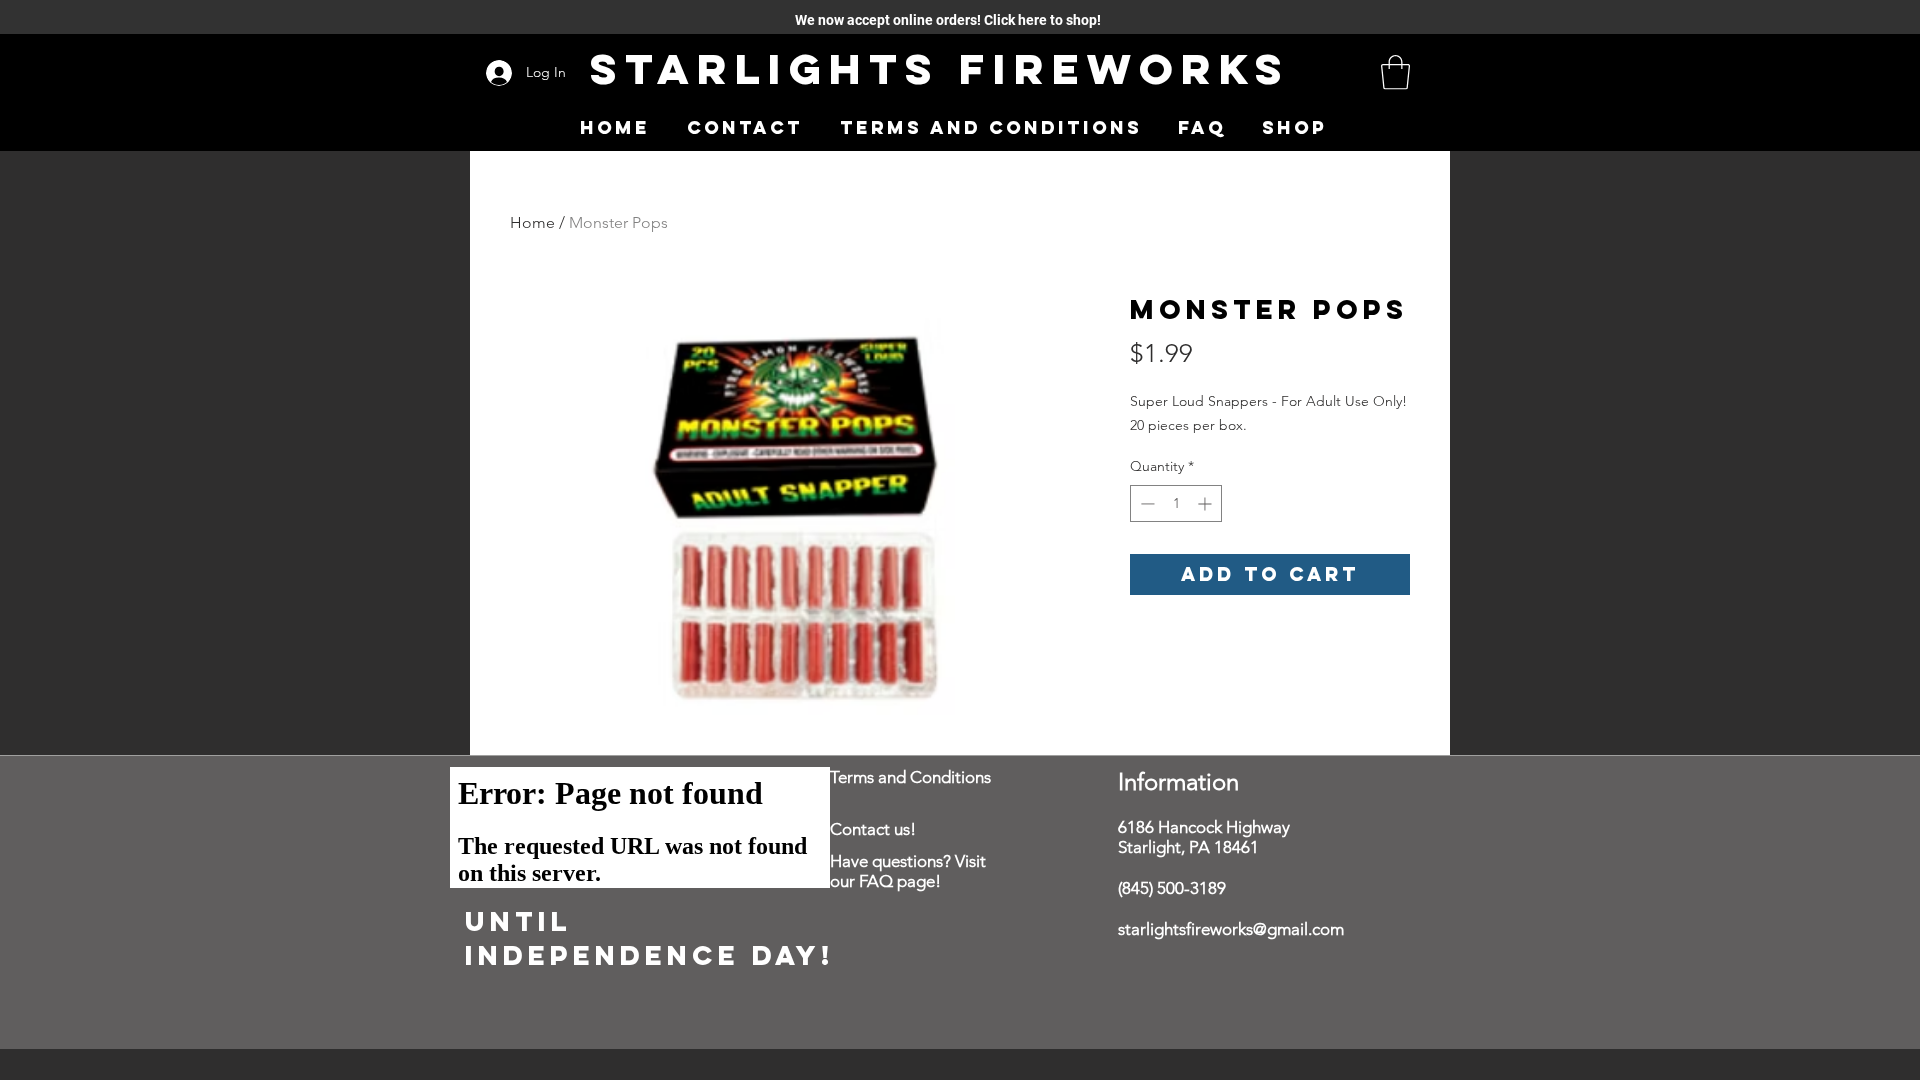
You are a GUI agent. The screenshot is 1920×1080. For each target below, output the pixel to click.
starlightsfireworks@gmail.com (1231, 929)
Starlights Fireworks (940, 68)
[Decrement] (1145, 503)
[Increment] (1206, 503)
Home (532, 222)
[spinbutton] (1176, 503)
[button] (1395, 72)
